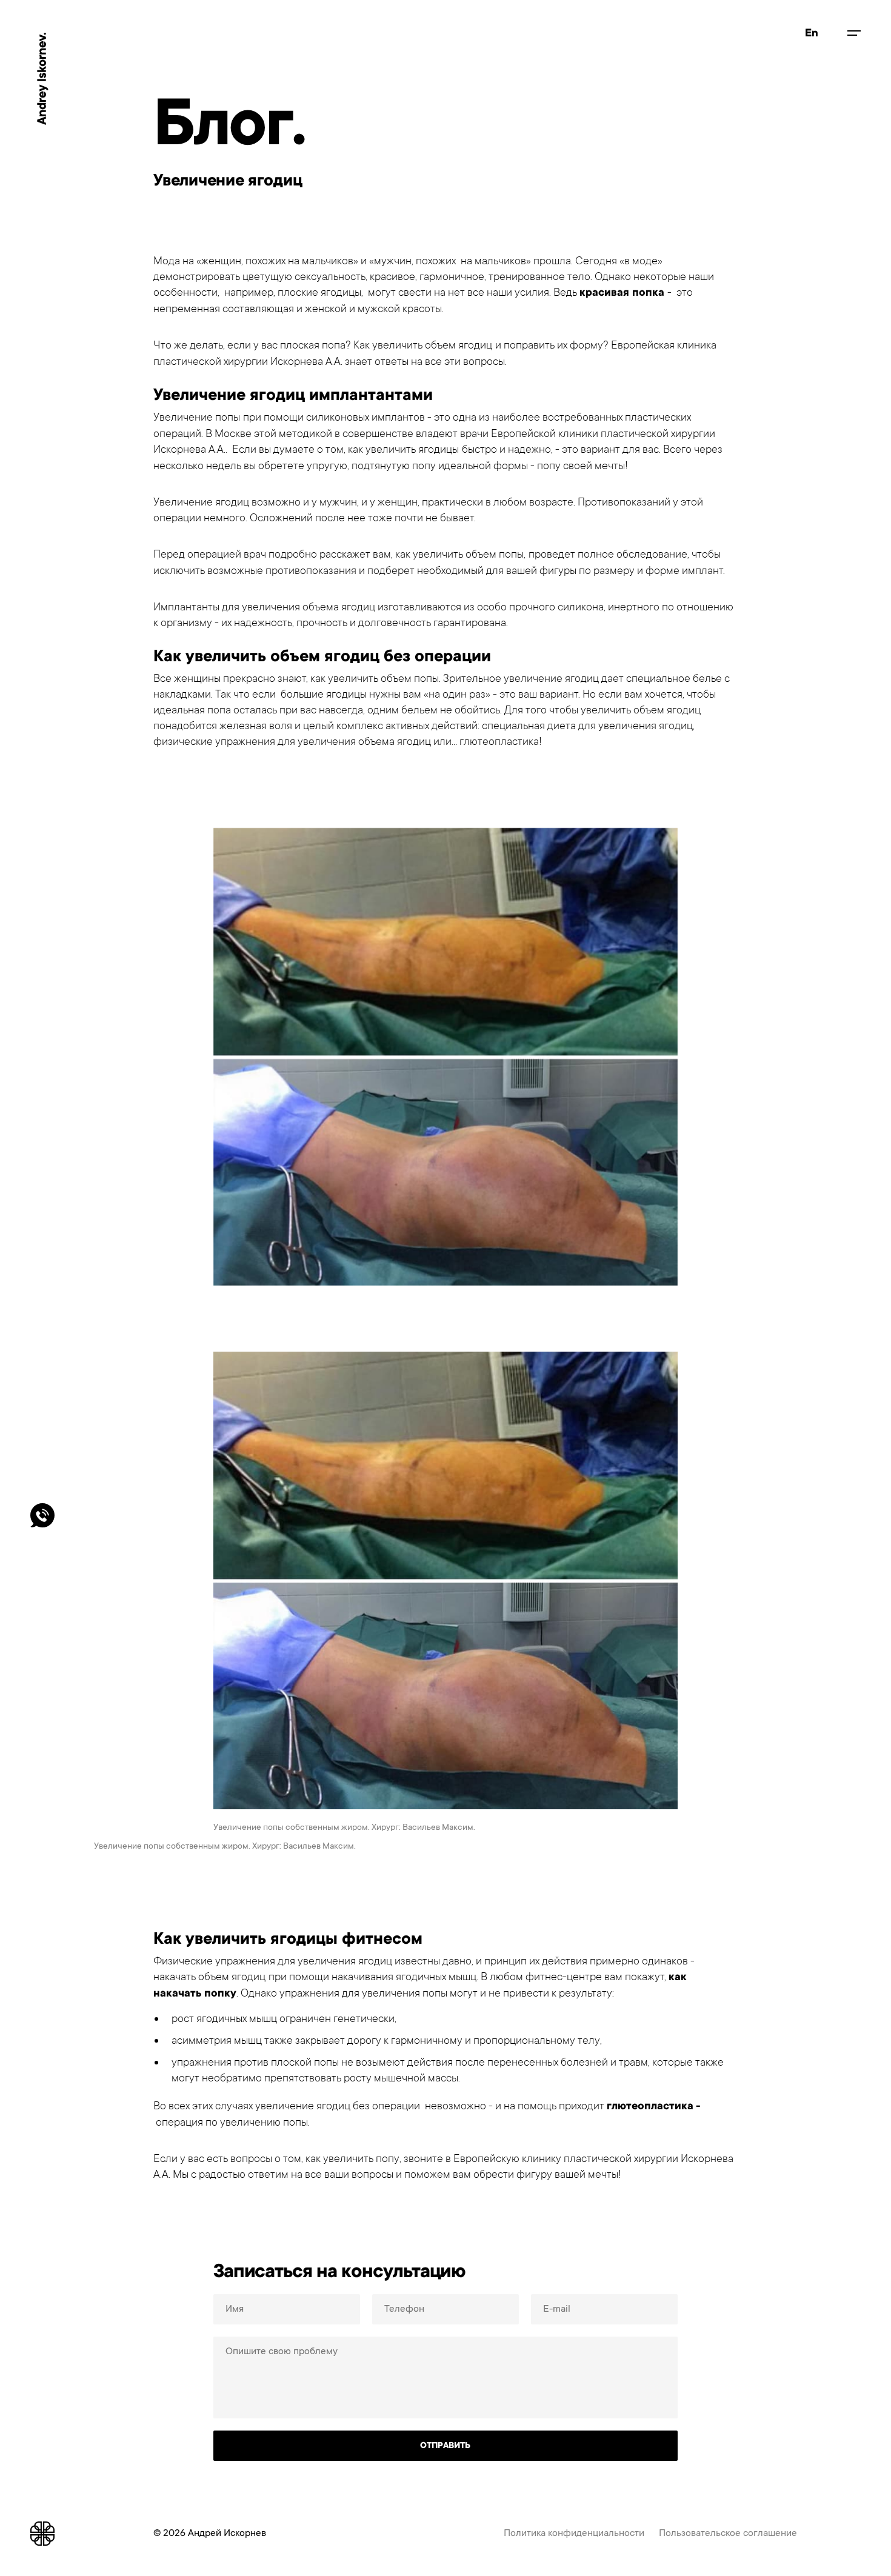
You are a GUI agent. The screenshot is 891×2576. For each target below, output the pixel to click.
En (812, 33)
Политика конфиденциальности (574, 2533)
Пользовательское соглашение (728, 2533)
